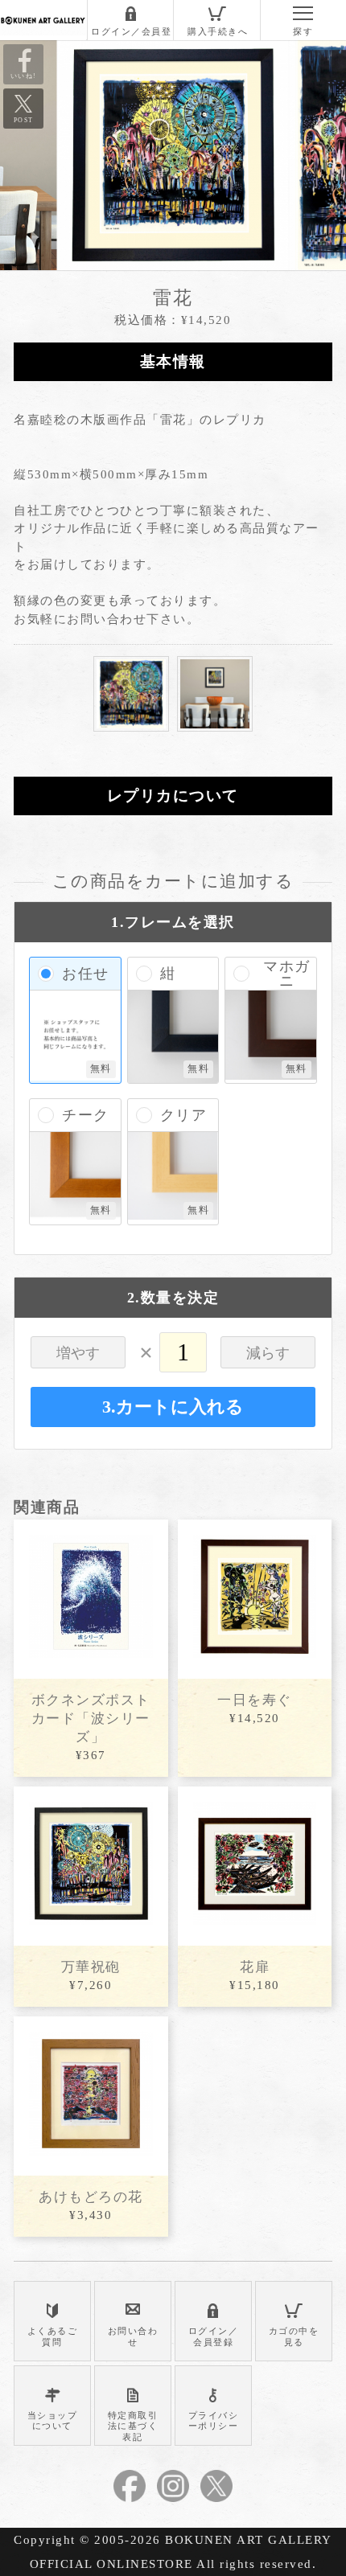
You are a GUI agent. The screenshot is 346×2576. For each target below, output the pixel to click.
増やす (78, 1353)
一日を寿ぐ (255, 1700)
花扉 (255, 1967)
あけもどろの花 (91, 2197)
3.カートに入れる (173, 1407)
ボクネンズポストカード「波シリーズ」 (91, 1719)
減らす (268, 1353)
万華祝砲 (91, 1967)
